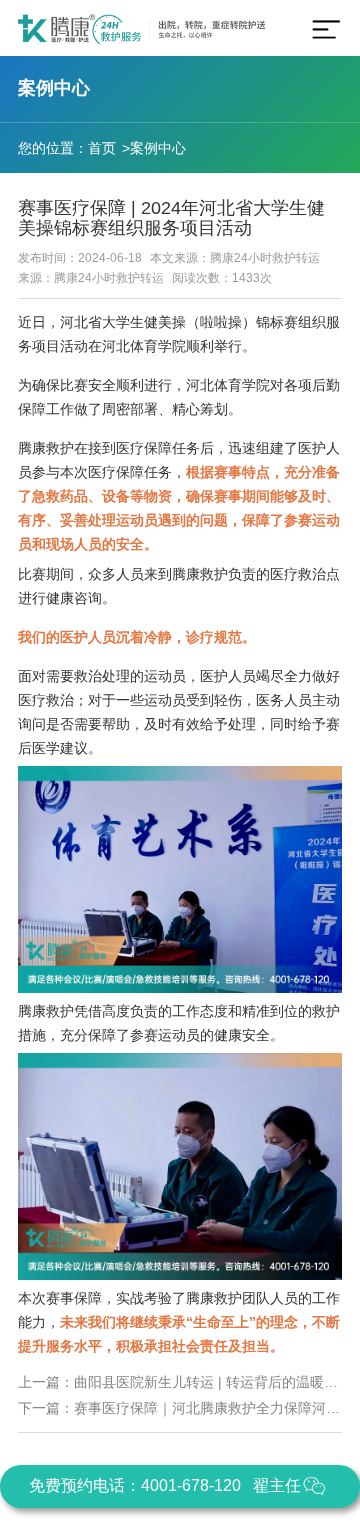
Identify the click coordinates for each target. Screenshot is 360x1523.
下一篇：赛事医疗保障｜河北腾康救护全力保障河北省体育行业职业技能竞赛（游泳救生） (180, 1408)
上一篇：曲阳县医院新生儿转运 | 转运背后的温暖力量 (180, 1382)
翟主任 (277, 1485)
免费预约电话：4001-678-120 (135, 1485)
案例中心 (158, 148)
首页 (102, 148)
